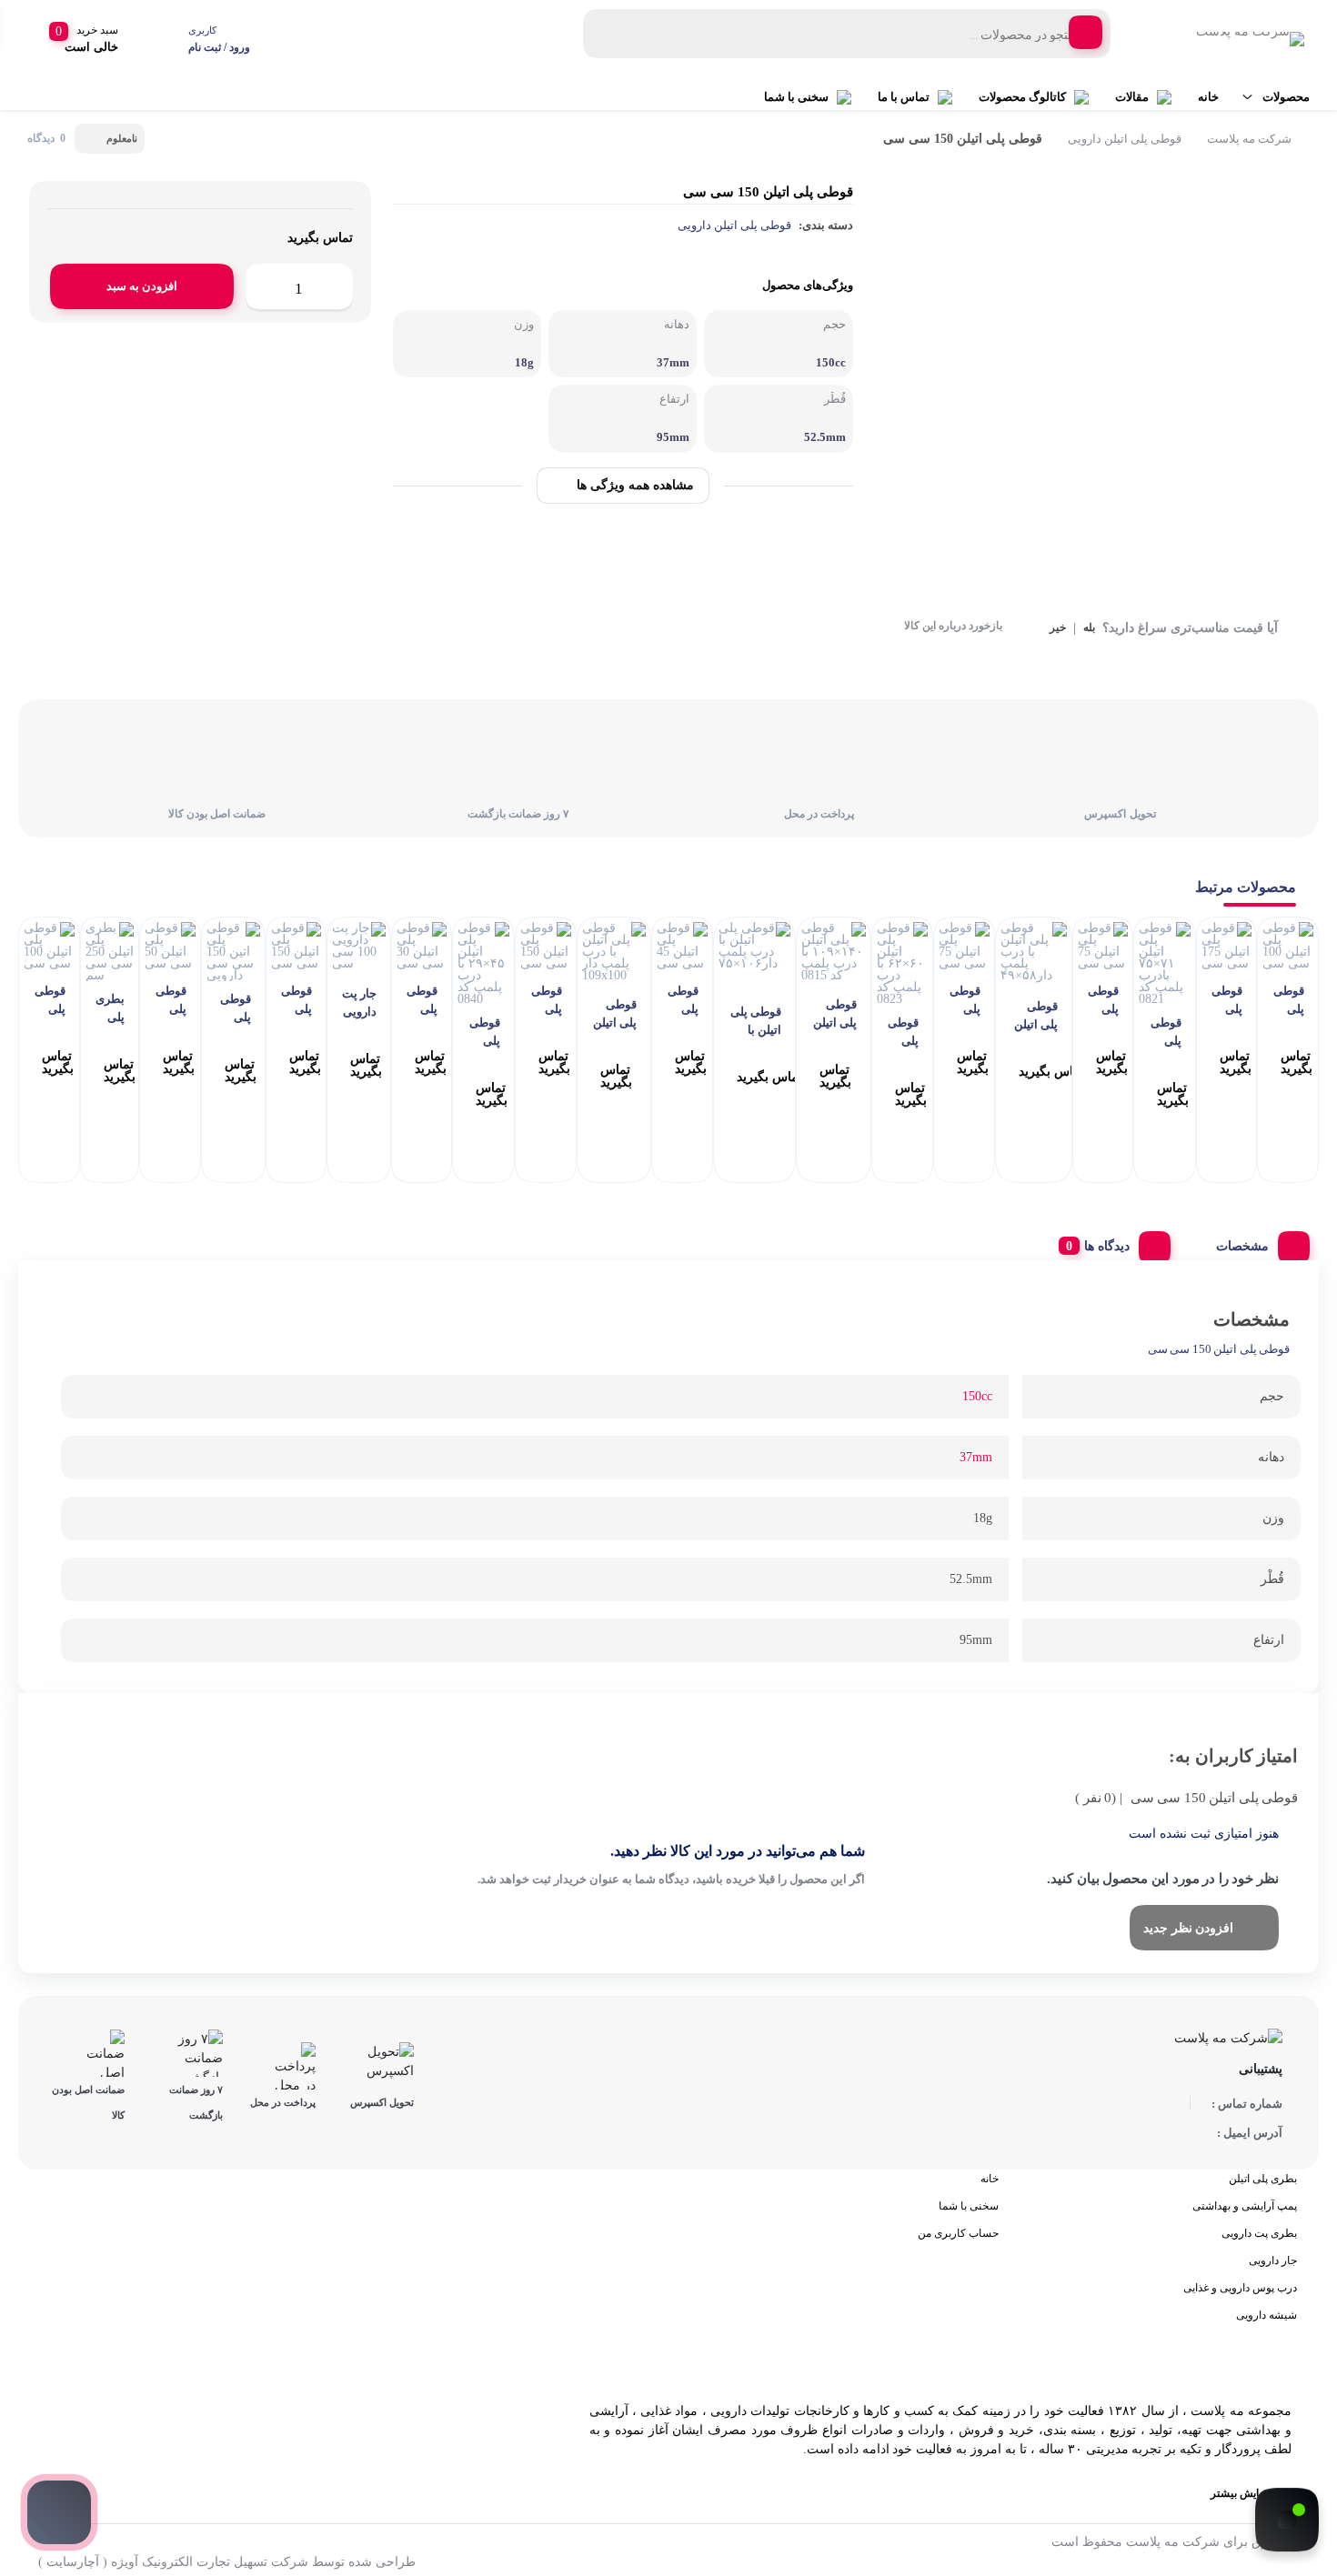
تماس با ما (904, 97)
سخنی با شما (796, 97)
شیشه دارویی (1267, 2315)
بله (1089, 628)
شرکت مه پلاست (1249, 139)
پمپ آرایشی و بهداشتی (1245, 2206)
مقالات (1132, 97)
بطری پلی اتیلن (1263, 2179)
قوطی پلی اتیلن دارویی (1125, 139)
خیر (1058, 628)
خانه (1208, 97)
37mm (976, 1457)
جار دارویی (1273, 2260)
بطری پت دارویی (1259, 2233)
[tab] (1256, 1242)
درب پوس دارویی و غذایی (1240, 2288)
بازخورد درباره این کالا (953, 626)
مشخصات (1242, 1246)
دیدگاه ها (1107, 1246)
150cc (977, 1396)
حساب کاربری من (958, 2233)
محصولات (1286, 97)
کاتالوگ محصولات (1022, 97)
